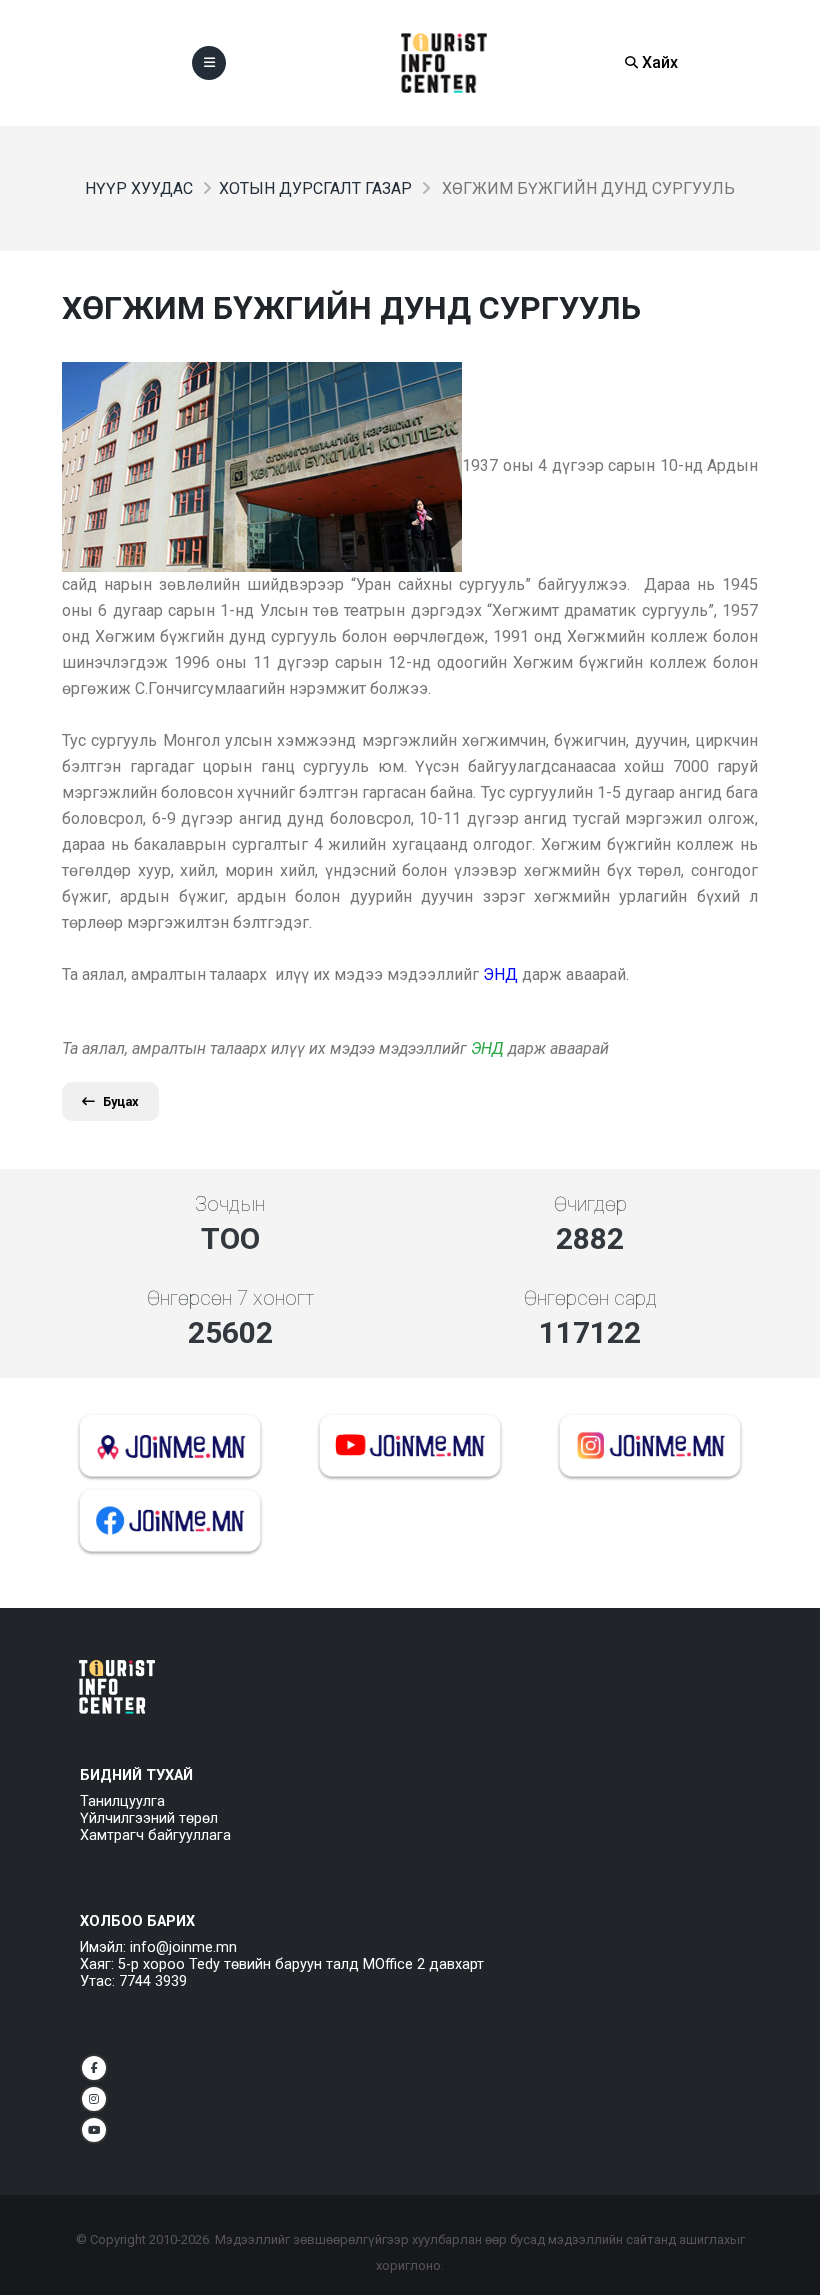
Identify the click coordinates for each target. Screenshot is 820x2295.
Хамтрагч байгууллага (155, 1835)
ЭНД (487, 1048)
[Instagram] (94, 2099)
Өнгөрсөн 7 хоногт (230, 1298)
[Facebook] (94, 2068)
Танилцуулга (122, 1801)
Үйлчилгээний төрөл (149, 1818)
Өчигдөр (590, 1204)
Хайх (658, 62)
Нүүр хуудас (139, 188)
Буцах (121, 1101)
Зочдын (230, 1204)
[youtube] (94, 2130)
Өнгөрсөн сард (590, 1298)
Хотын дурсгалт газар (315, 188)
